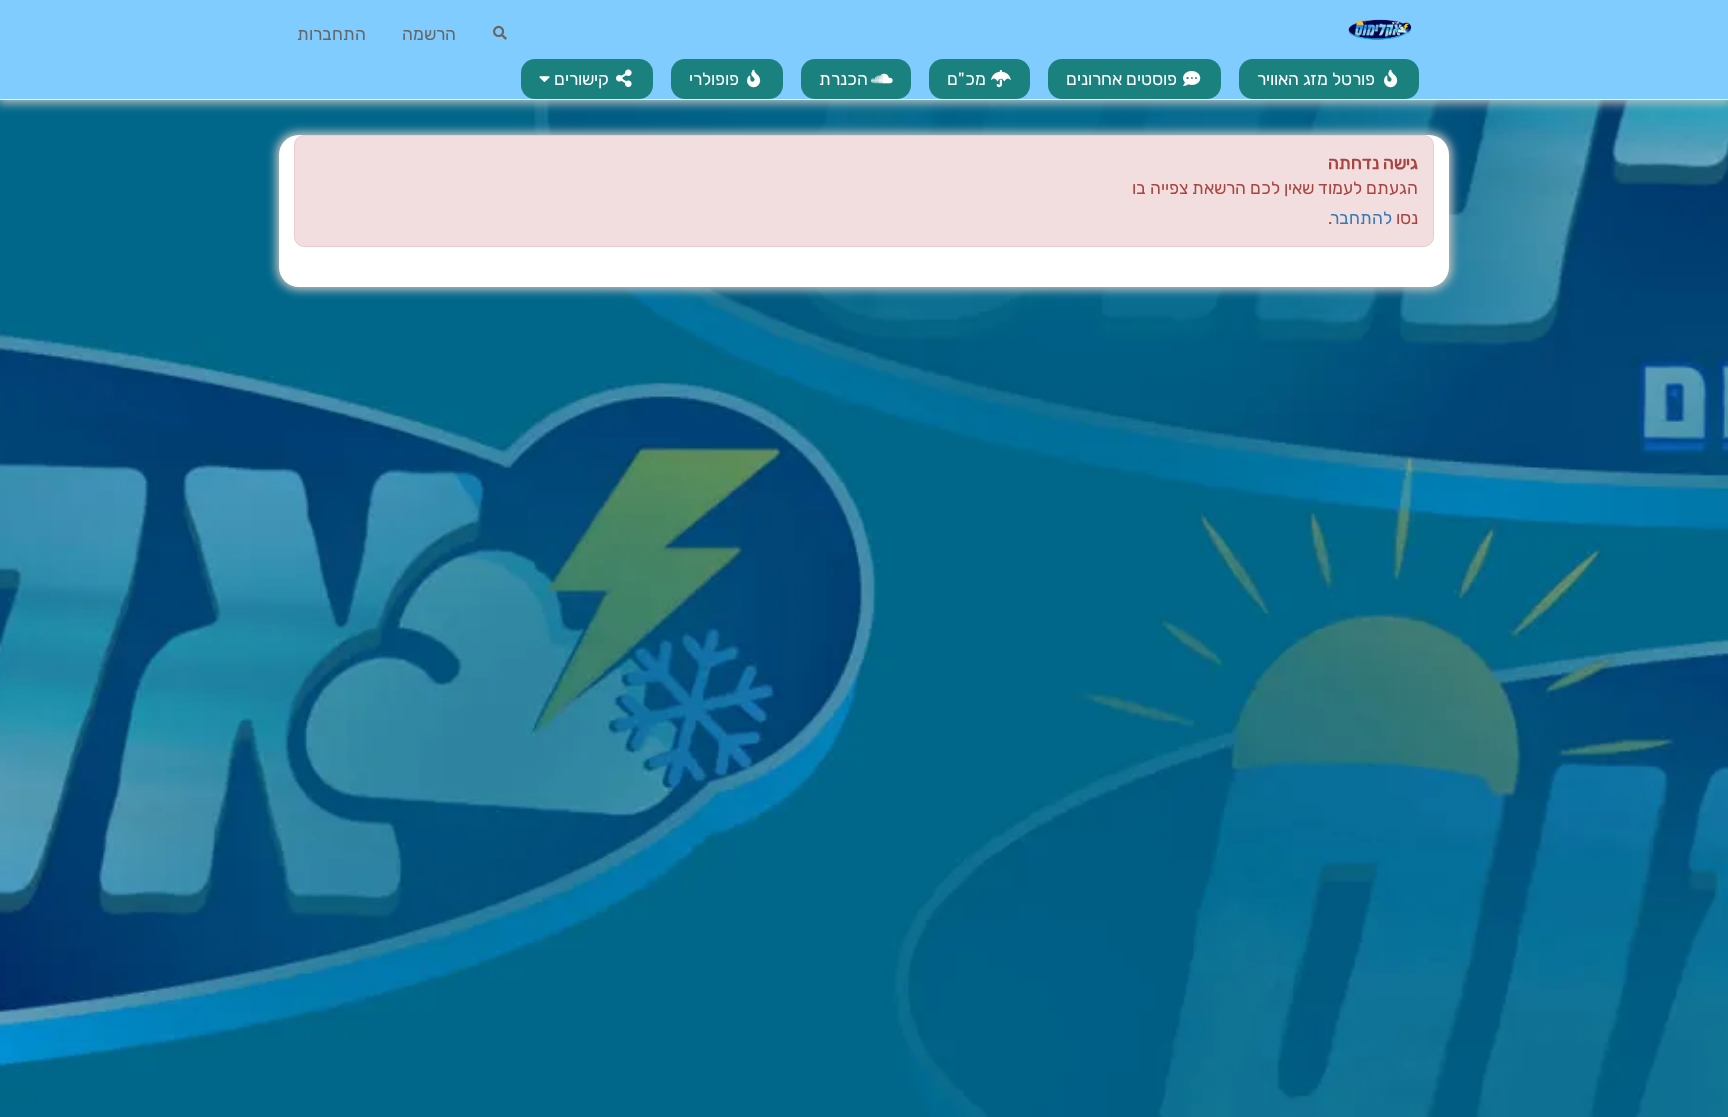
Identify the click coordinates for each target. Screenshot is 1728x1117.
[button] (587, 79)
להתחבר (1362, 218)
